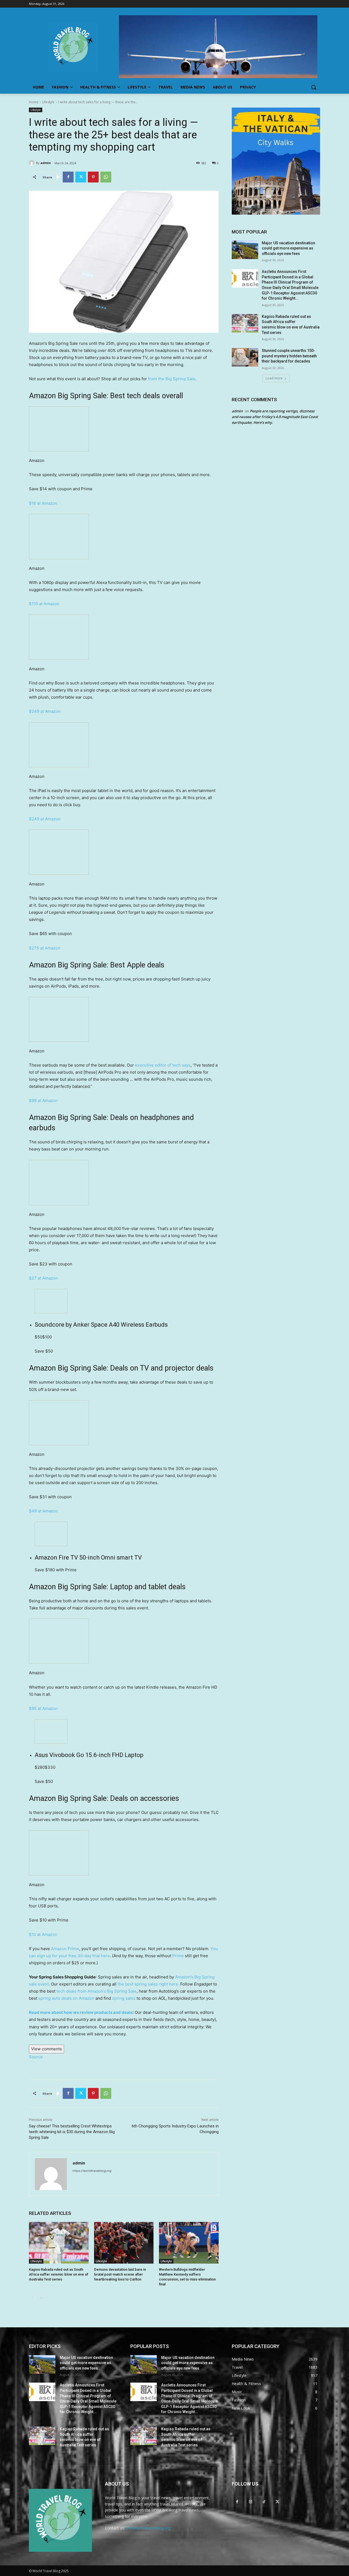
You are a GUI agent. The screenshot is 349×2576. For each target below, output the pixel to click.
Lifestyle (48, 102)
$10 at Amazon (43, 1934)
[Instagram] (250, 2502)
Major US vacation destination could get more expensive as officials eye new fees (288, 248)
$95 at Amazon (43, 1708)
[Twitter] (81, 177)
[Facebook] (68, 177)
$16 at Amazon (43, 503)
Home (34, 102)
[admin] (32, 163)
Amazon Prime (65, 1949)
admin (46, 163)
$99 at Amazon (43, 1100)
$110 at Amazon (44, 604)
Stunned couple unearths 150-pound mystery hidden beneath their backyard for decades (289, 356)
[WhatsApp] (106, 177)
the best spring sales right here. (148, 1984)
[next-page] (41, 2298)
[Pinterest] (93, 177)
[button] (314, 87)
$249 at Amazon (45, 711)
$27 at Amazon (43, 1278)
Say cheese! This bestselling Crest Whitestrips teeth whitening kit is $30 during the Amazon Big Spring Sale (72, 2132)
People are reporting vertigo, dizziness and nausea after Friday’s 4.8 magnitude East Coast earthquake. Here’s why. (275, 417)
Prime (178, 1956)
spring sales (124, 1998)
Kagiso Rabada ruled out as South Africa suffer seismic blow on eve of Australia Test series (59, 2274)
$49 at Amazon (43, 1511)
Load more (274, 378)
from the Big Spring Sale (172, 379)
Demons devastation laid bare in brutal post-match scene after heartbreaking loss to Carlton (120, 2274)
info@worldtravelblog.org (148, 2528)
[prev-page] (32, 2298)
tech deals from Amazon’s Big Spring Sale (97, 1991)
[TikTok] (264, 2502)
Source (36, 2057)
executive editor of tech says (163, 1065)
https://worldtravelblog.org (92, 2171)
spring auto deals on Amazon (66, 1998)
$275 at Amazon (45, 948)
